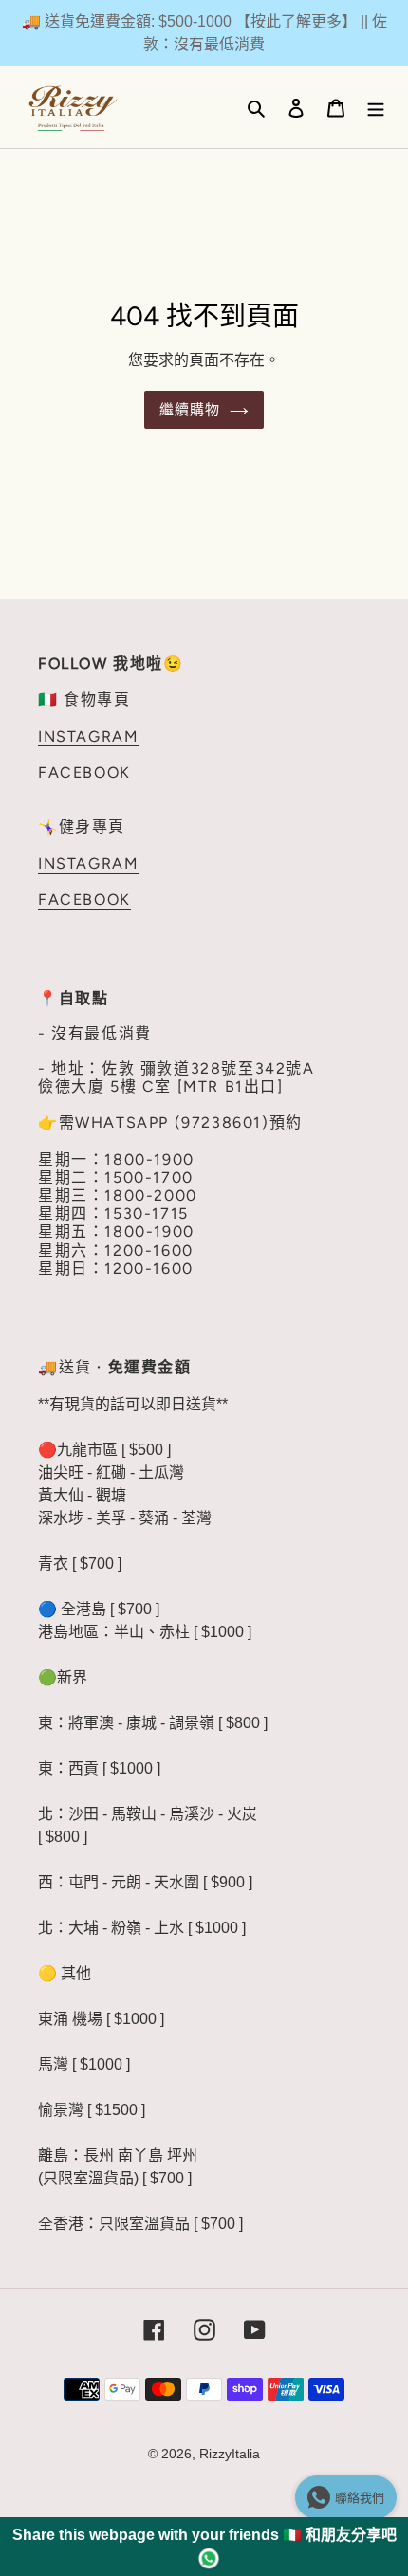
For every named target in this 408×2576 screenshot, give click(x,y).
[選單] (376, 107)
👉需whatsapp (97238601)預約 (170, 1122)
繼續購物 (190, 410)
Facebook (84, 773)
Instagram (88, 736)
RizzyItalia (230, 2454)
